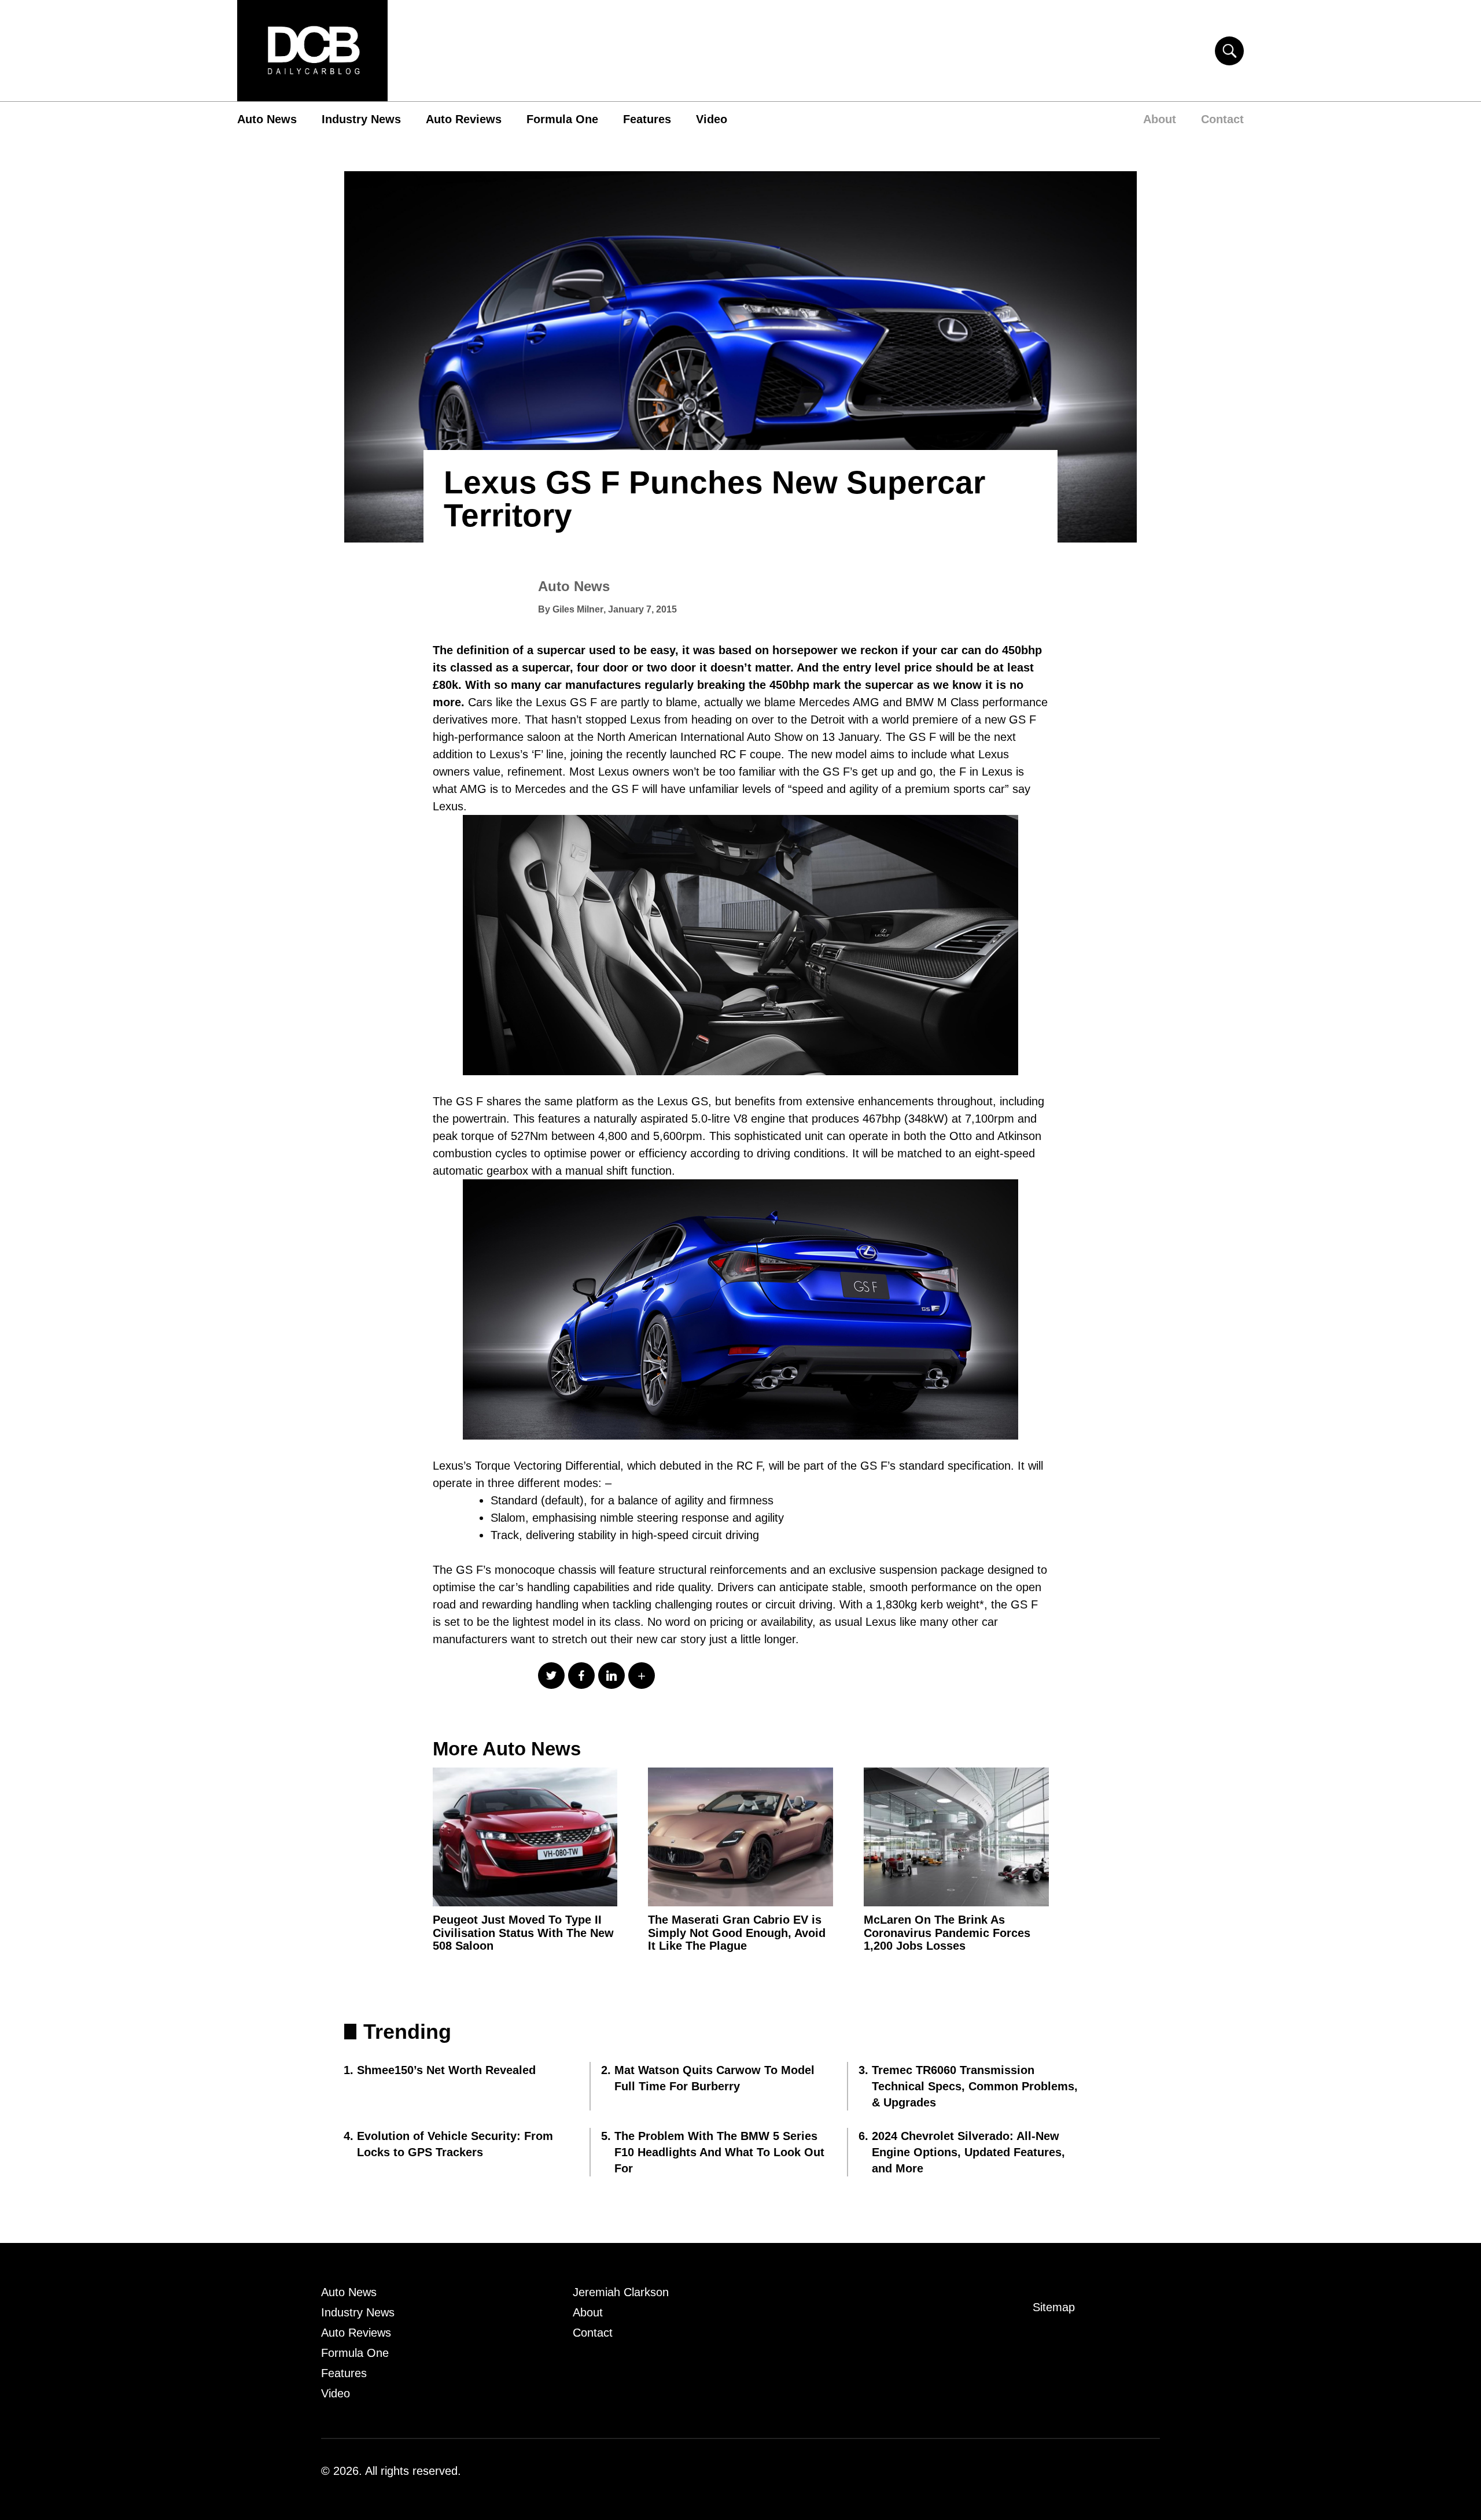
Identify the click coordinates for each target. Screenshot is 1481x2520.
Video (712, 119)
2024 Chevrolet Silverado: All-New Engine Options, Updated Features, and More (968, 2152)
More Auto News (507, 1749)
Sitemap (1054, 2307)
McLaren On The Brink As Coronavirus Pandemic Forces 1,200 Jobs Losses (947, 1933)
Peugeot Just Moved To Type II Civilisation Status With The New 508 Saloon (523, 1933)
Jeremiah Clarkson (621, 2292)
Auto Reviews (464, 119)
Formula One (562, 119)
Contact (1222, 119)
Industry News (361, 119)
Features (647, 119)
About (1160, 119)
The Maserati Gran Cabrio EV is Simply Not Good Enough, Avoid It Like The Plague (737, 1933)
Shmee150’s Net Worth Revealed (446, 2070)
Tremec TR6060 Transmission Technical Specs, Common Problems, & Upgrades (975, 2086)
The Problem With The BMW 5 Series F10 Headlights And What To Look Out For (719, 2152)
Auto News (267, 119)
